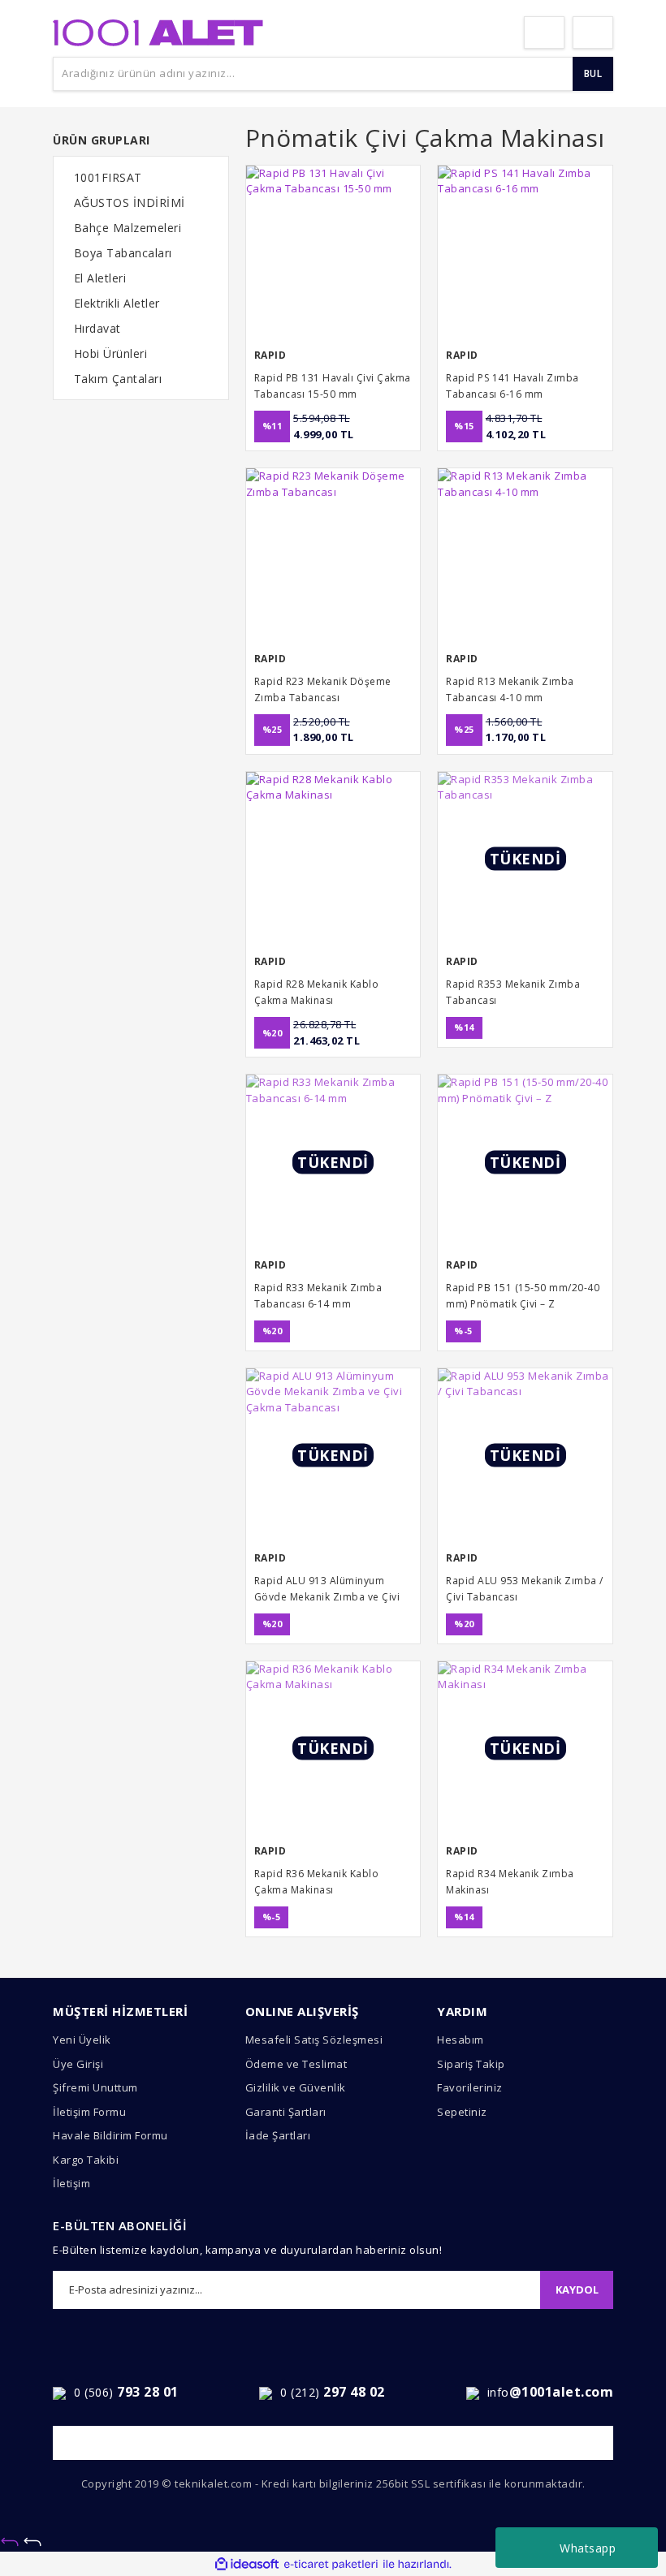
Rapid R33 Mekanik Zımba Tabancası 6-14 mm (318, 1296)
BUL (593, 73)
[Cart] (593, 32)
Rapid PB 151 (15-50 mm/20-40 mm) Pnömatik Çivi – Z (523, 1296)
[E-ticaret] (331, 2565)
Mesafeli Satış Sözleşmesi (314, 2040)
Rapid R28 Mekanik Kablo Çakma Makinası (317, 992)
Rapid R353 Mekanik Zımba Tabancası (513, 992)
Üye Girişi (78, 2064)
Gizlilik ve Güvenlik (296, 2087)
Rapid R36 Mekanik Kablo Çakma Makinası (317, 1882)
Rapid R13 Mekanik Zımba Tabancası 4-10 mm (510, 689)
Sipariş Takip (471, 2064)
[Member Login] (544, 32)
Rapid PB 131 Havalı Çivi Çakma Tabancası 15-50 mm (333, 386)
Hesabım (461, 2040)
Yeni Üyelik (82, 2040)
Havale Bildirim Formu (110, 2135)
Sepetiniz (462, 2112)
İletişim (71, 2183)
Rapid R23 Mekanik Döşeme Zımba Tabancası (323, 689)
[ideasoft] (247, 2565)
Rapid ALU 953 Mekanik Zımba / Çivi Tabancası (525, 1589)
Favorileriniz (470, 2087)
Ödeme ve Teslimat (296, 2064)
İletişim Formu (89, 2112)
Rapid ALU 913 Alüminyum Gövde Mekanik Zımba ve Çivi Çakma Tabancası (327, 1590)
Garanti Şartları (286, 2112)
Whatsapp (588, 2548)
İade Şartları (278, 2135)
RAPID (270, 355)
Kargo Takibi (86, 2160)
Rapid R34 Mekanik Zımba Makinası (510, 1882)
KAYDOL (577, 2290)
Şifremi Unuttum (95, 2087)
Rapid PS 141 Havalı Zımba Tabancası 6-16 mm (512, 386)
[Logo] (158, 31)
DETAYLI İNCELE (333, 431)
